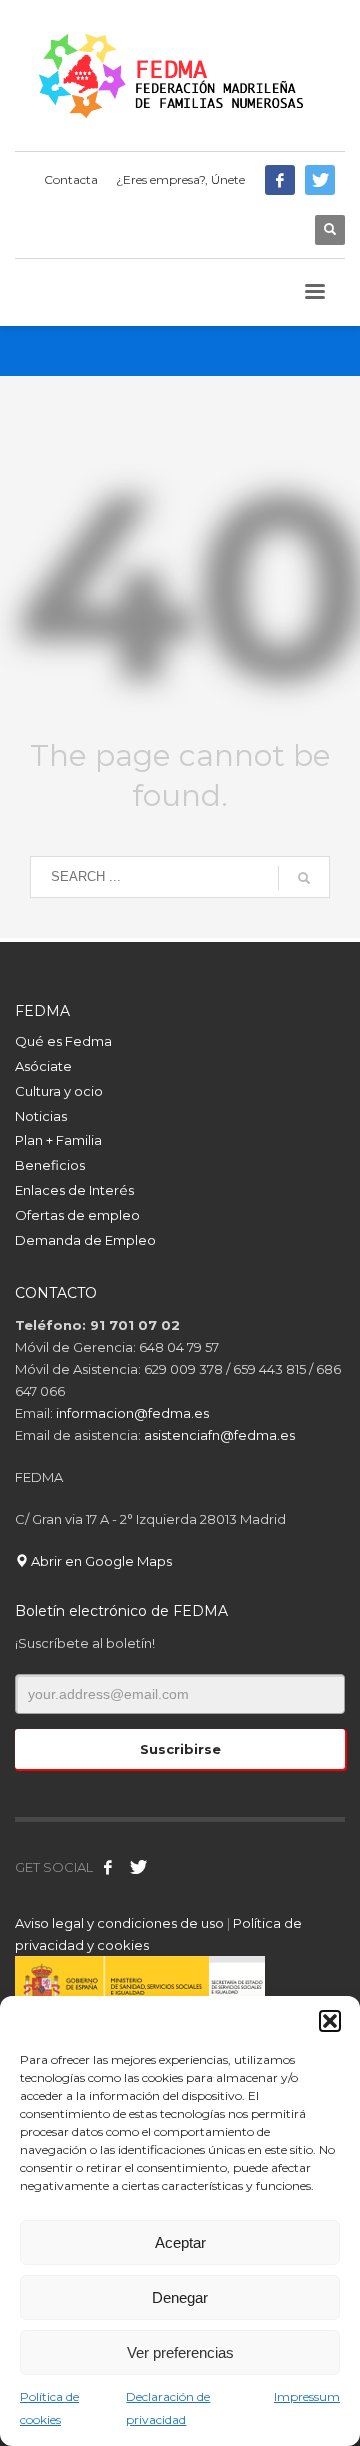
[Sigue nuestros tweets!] (138, 1867)
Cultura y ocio (59, 1091)
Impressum (307, 2396)
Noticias (41, 1116)
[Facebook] (280, 180)
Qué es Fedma (63, 1041)
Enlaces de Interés (74, 1190)
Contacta (71, 179)
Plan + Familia (58, 1140)
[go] (304, 878)
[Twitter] (320, 180)
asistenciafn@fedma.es (219, 1435)
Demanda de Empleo (85, 1240)
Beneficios (50, 1165)
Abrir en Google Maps (100, 1561)
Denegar (180, 2297)
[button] (330, 2021)
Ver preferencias (180, 2352)
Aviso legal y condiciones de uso (119, 1923)
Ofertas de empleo (77, 1215)
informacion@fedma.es (132, 1413)
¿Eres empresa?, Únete (180, 179)
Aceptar (180, 2242)
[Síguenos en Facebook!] (108, 1867)
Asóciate (43, 1066)
